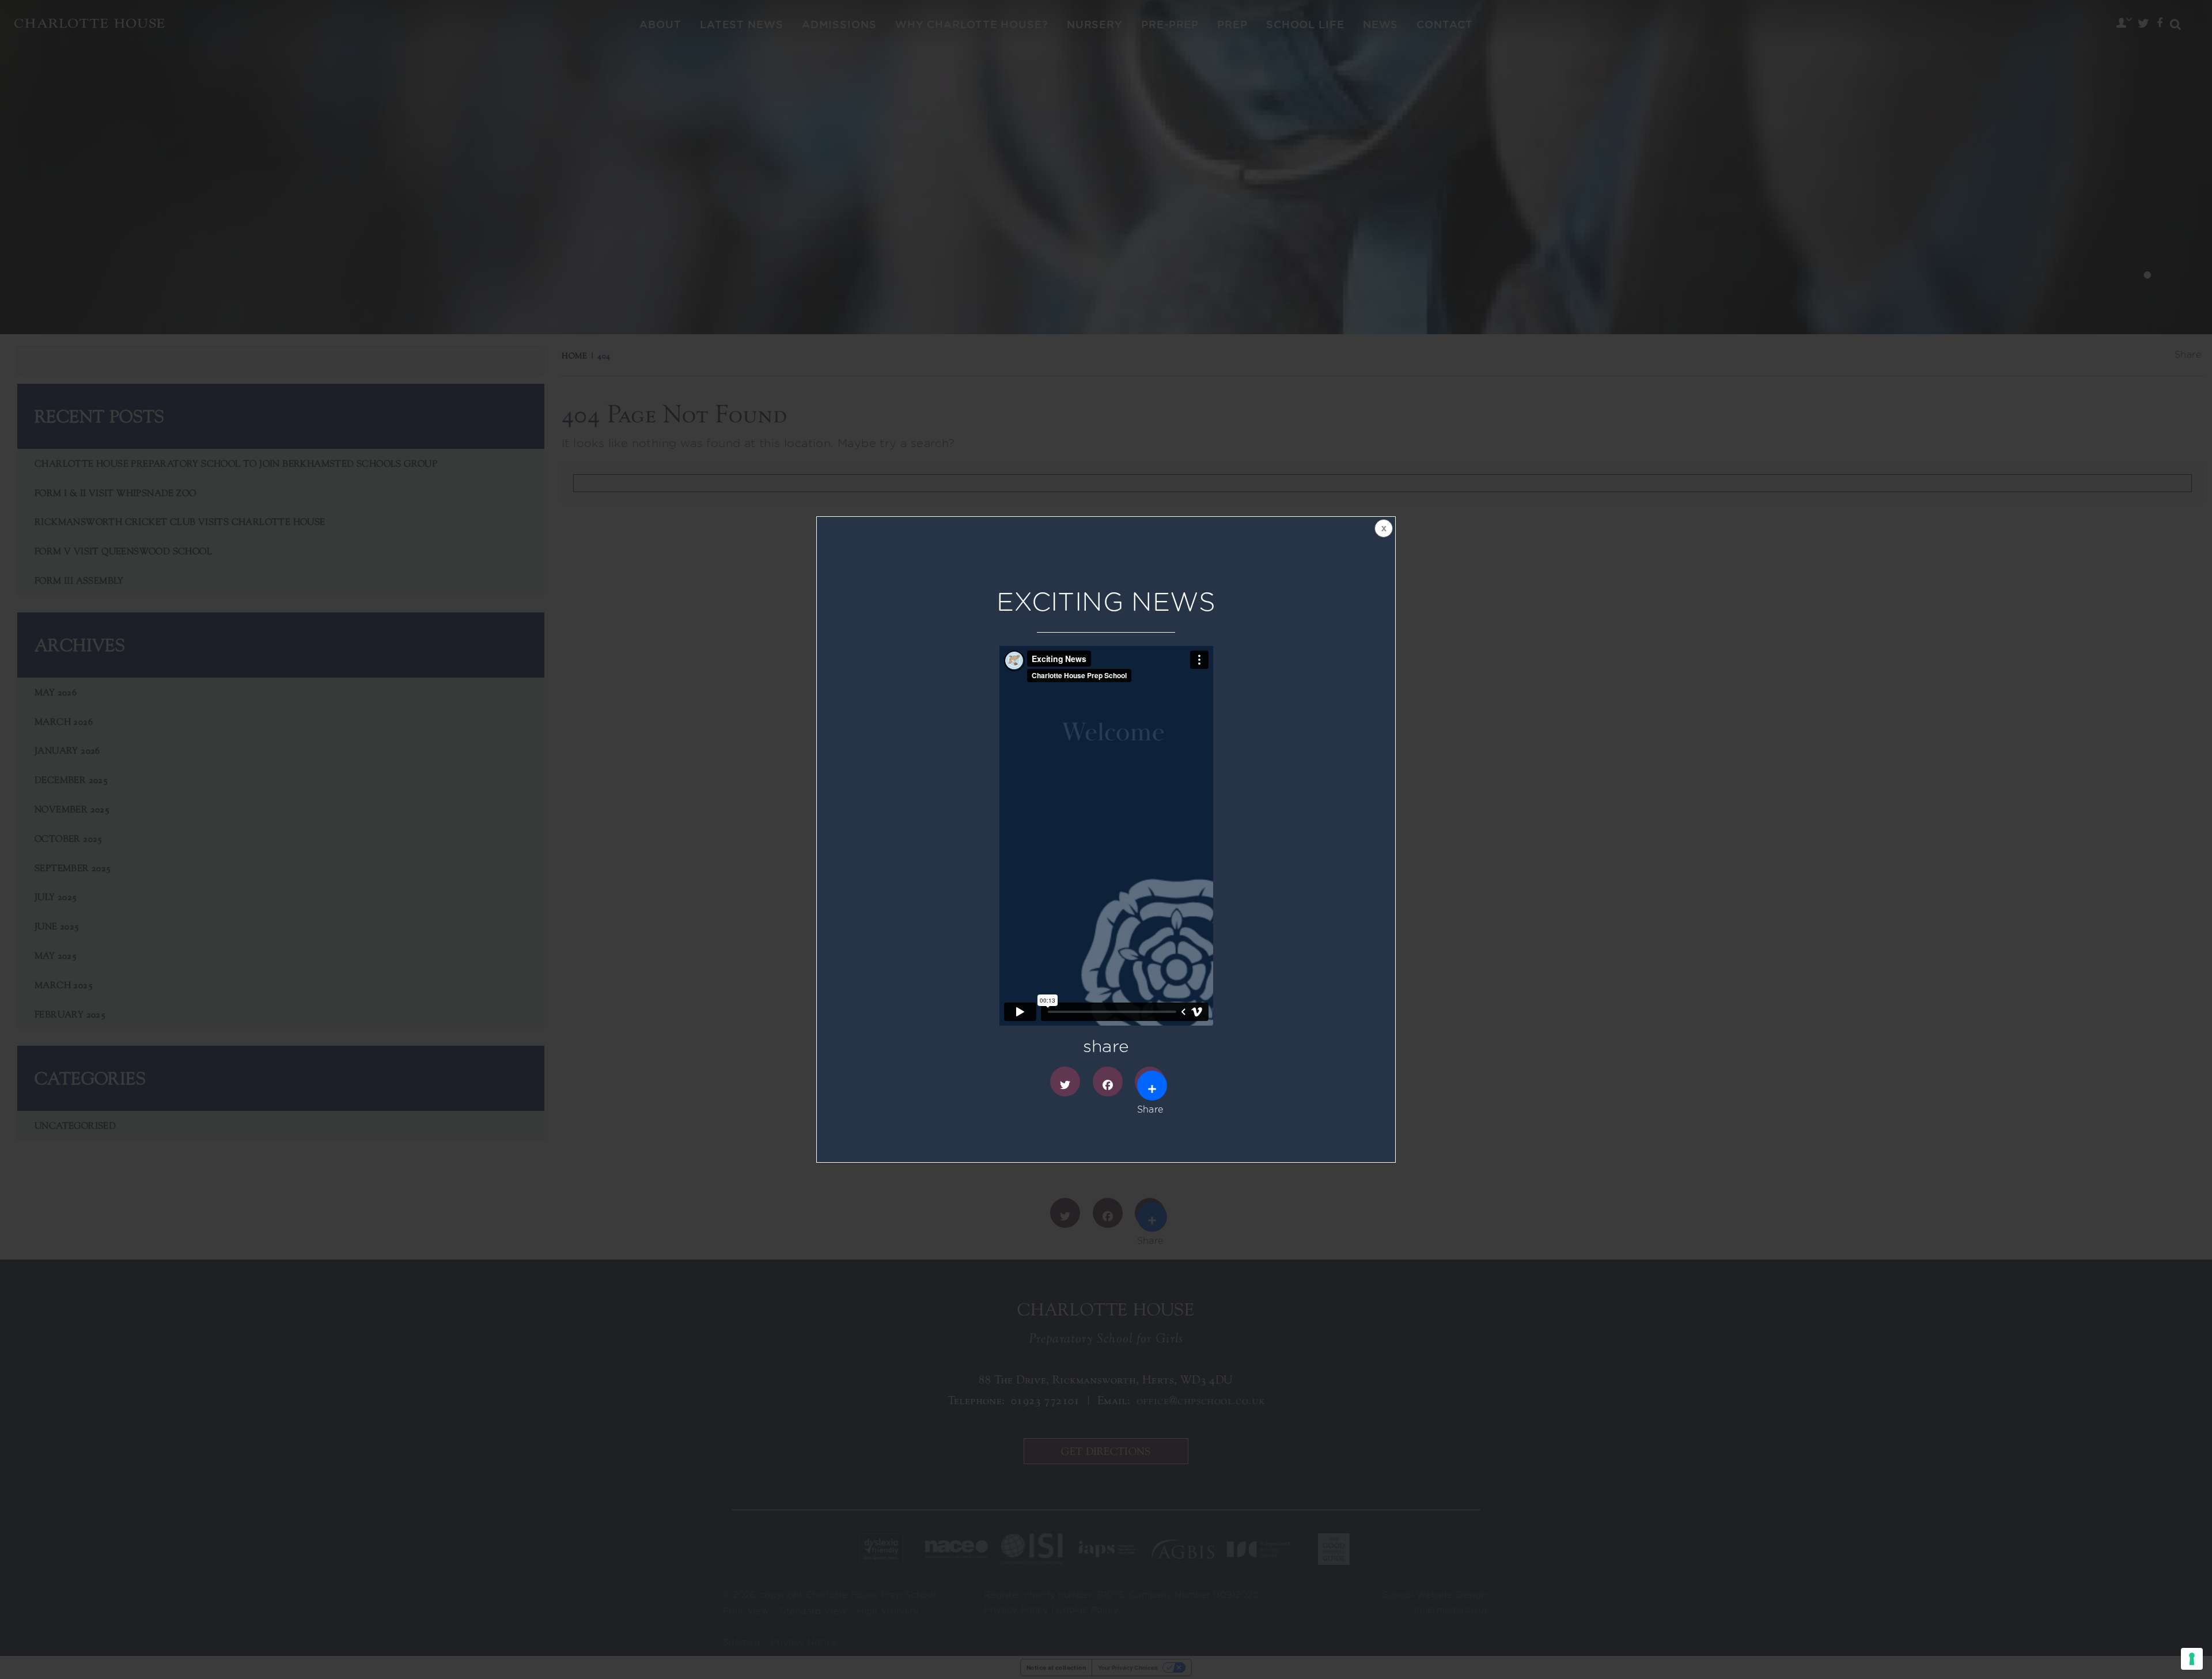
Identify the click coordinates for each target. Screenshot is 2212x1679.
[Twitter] (1065, 1081)
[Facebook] (1108, 1081)
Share (1150, 1081)
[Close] (1382, 530)
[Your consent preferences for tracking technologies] (2192, 1659)
